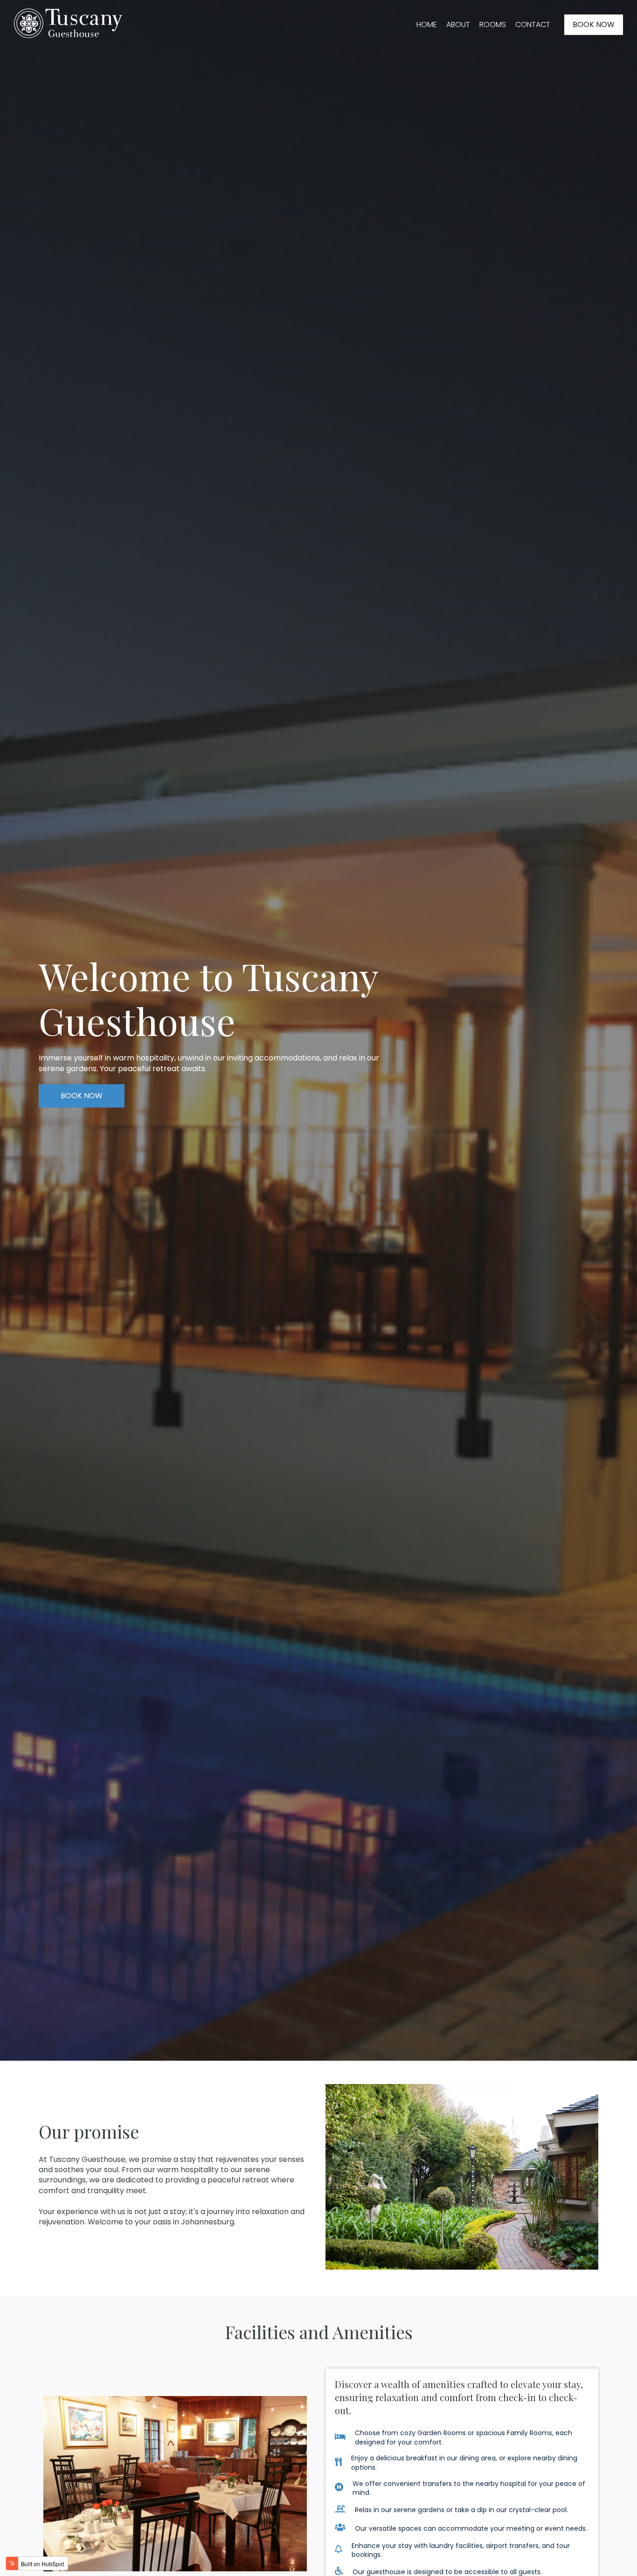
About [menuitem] (458, 24)
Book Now (594, 24)
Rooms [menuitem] (493, 24)
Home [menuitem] (427, 24)
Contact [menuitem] (533, 24)
